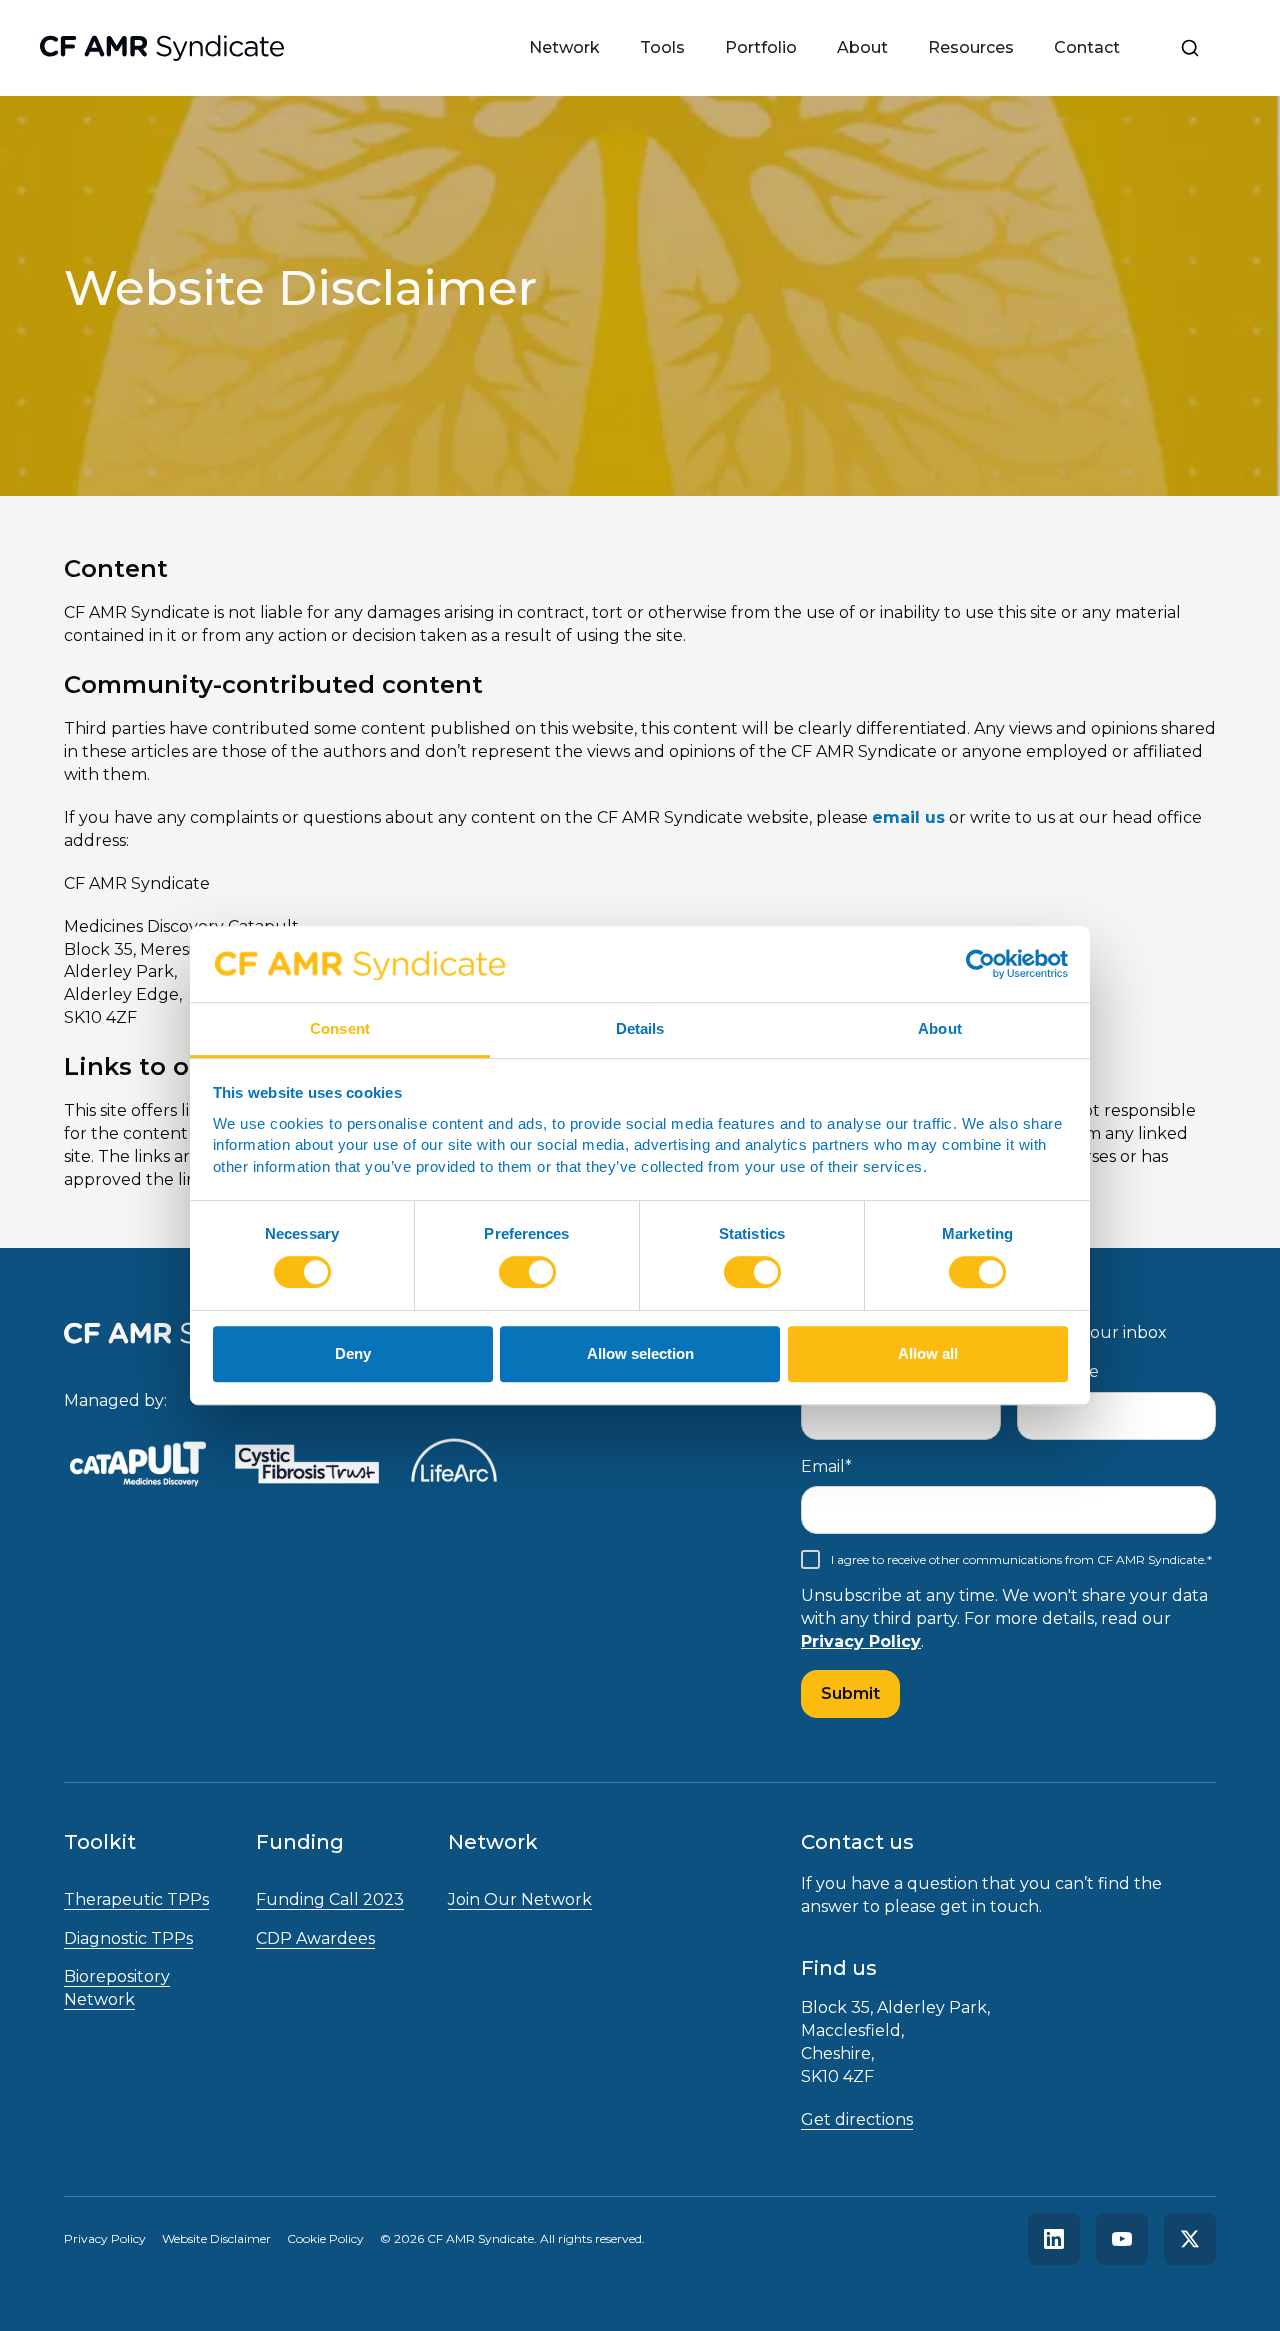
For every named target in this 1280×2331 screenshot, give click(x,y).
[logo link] (138, 1467)
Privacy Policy (861, 1641)
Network (564, 47)
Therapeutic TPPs (136, 1899)
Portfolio (761, 47)
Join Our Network (520, 1899)
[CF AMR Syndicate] (162, 48)
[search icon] (1190, 48)
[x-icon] (1190, 2239)
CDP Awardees (315, 1938)
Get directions (857, 2119)
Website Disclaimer (216, 2238)
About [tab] (940, 1028)
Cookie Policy (325, 2238)
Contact (1087, 47)
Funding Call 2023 (330, 1899)
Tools (662, 47)
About (862, 47)
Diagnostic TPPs (128, 1938)
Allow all (928, 1353)
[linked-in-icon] (1054, 2239)
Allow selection (640, 1353)
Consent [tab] (340, 1028)
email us (908, 817)
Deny (353, 1353)
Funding (300, 1842)
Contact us (857, 1842)
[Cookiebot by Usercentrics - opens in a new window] (980, 964)
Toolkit (100, 1842)
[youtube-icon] (1122, 2239)
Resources (971, 47)
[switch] (527, 1272)
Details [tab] (640, 1028)
